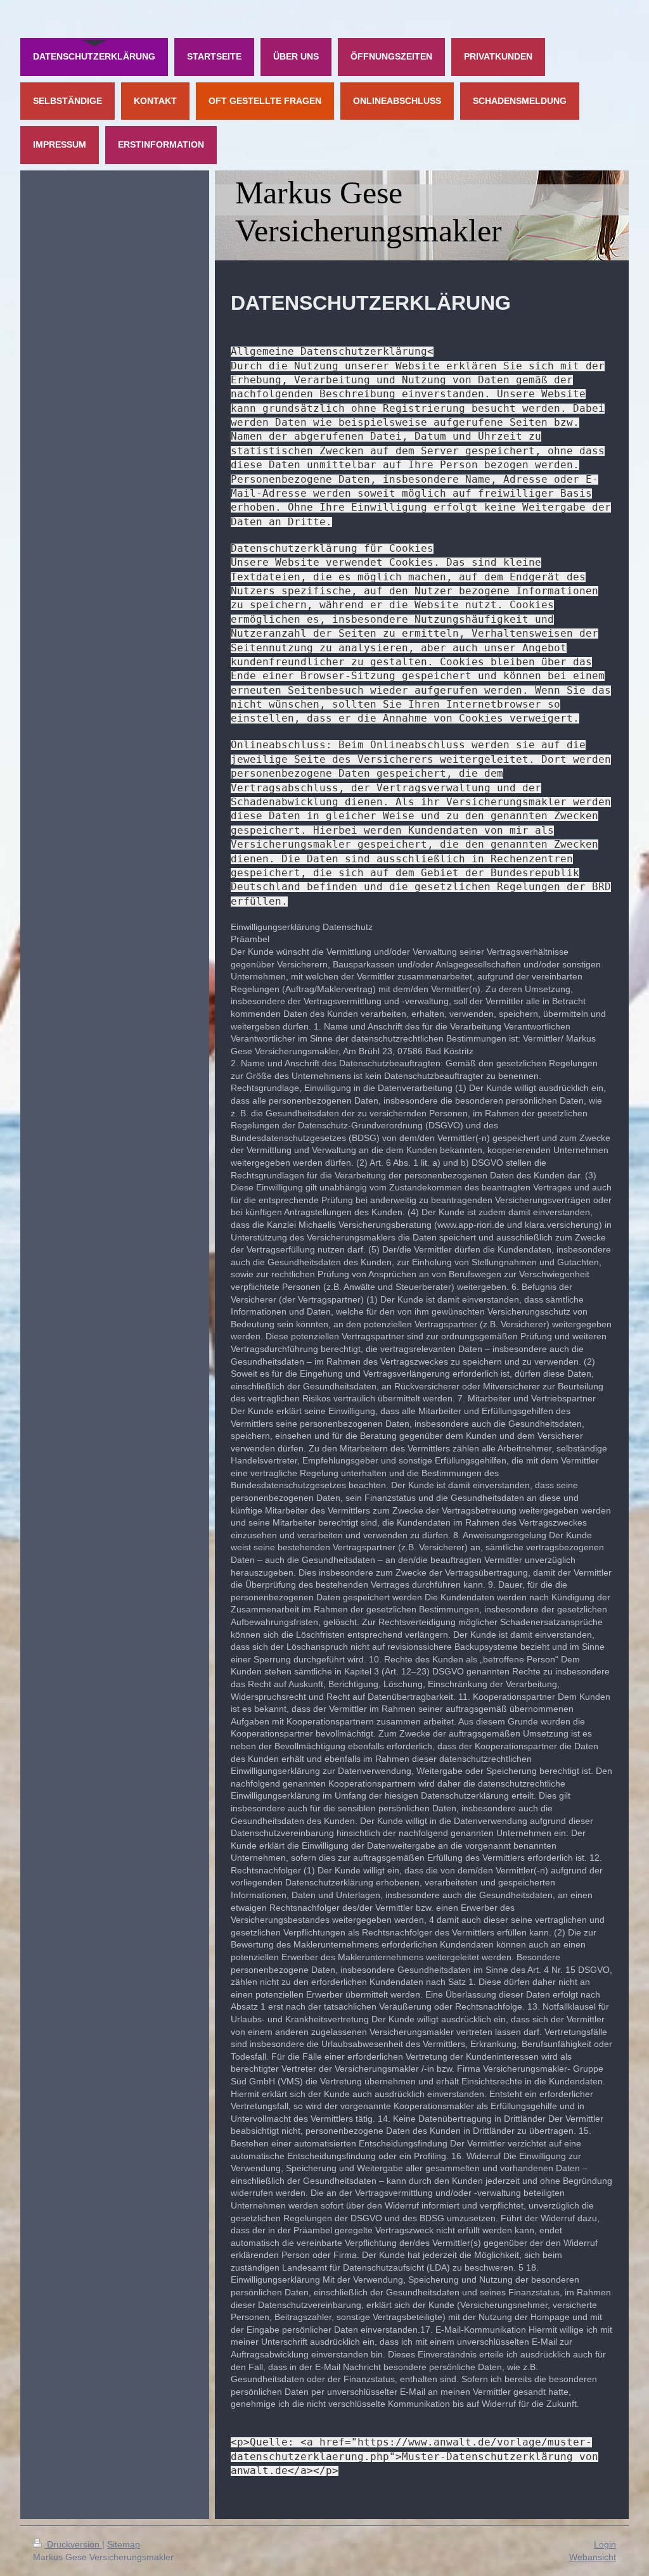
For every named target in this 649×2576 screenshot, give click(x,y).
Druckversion (73, 2544)
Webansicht (593, 2557)
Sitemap (124, 2544)
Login (605, 2544)
